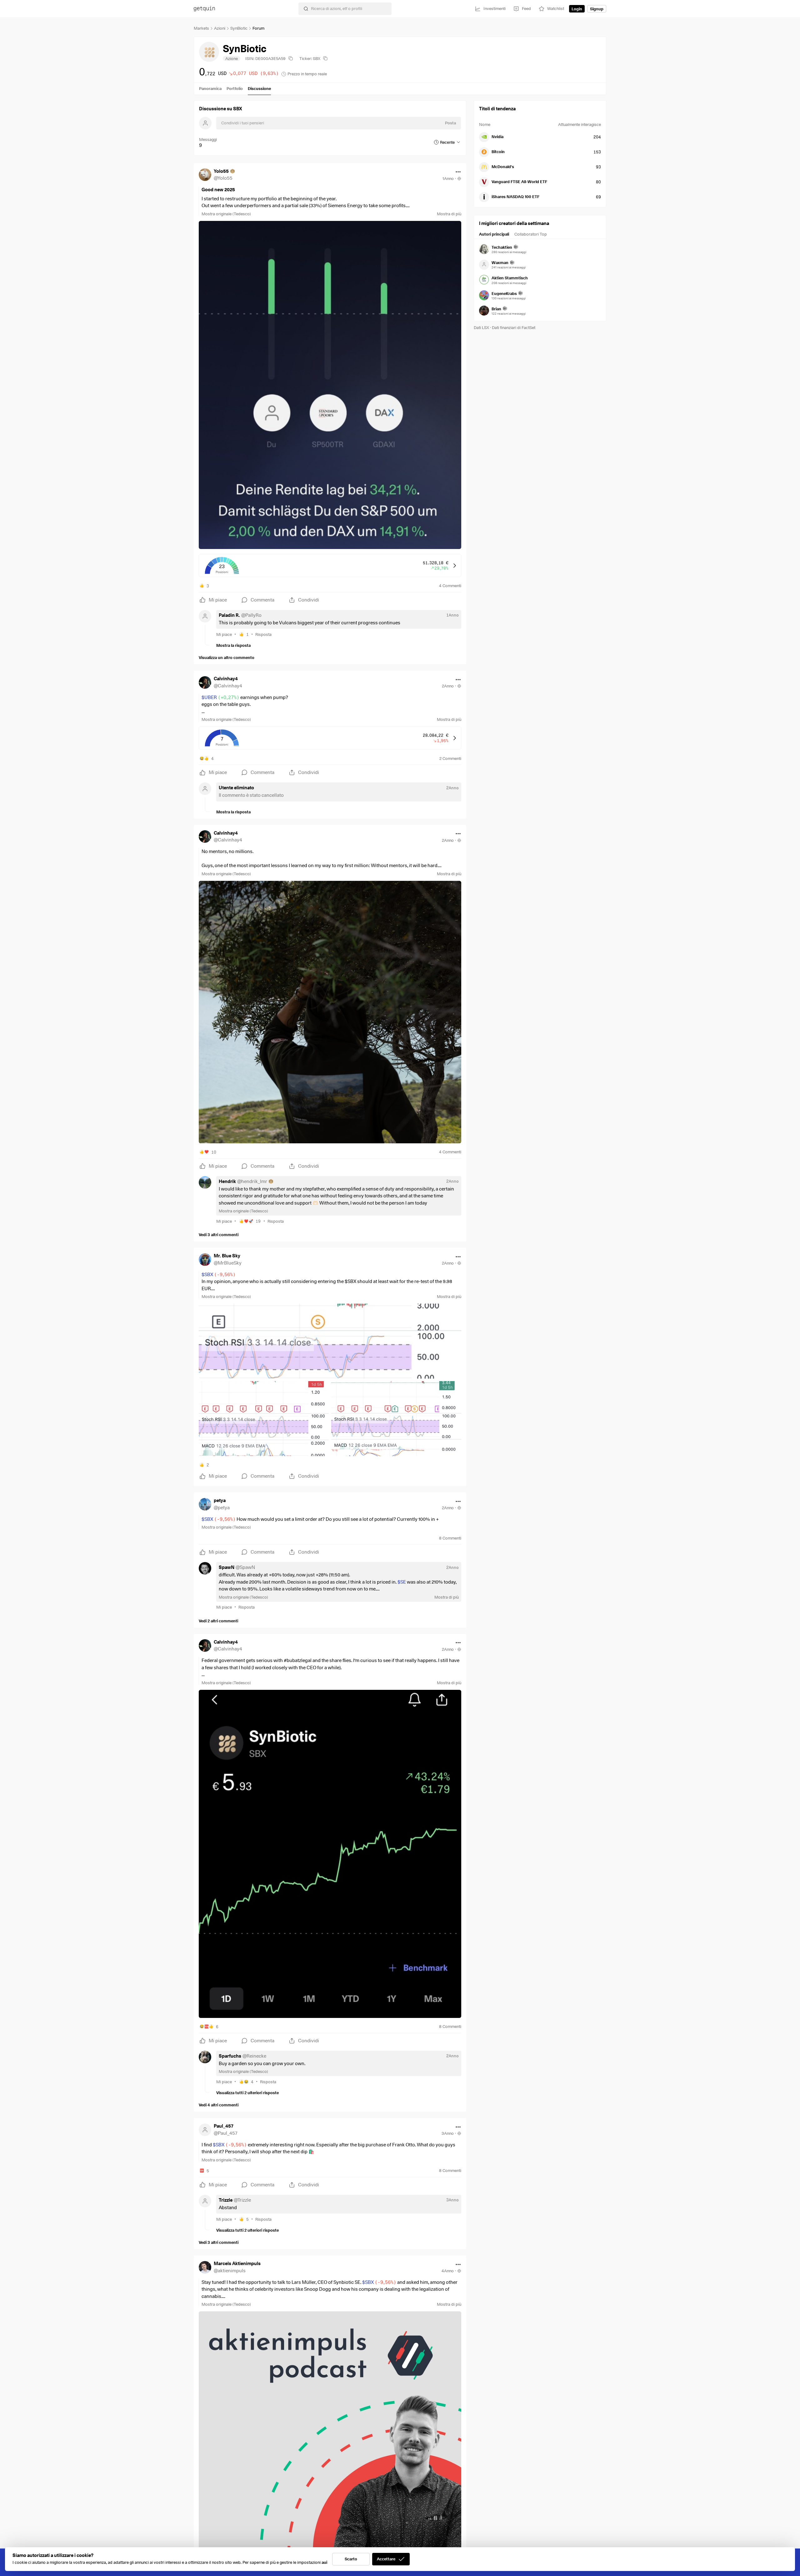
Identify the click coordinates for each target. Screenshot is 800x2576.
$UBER (220, 697)
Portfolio (235, 88)
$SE (402, 1582)
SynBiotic (239, 28)
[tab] (494, 235)
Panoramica (210, 88)
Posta (450, 123)
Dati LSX (481, 327)
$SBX (219, 1275)
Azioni (220, 28)
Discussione (259, 88)
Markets (201, 28)
